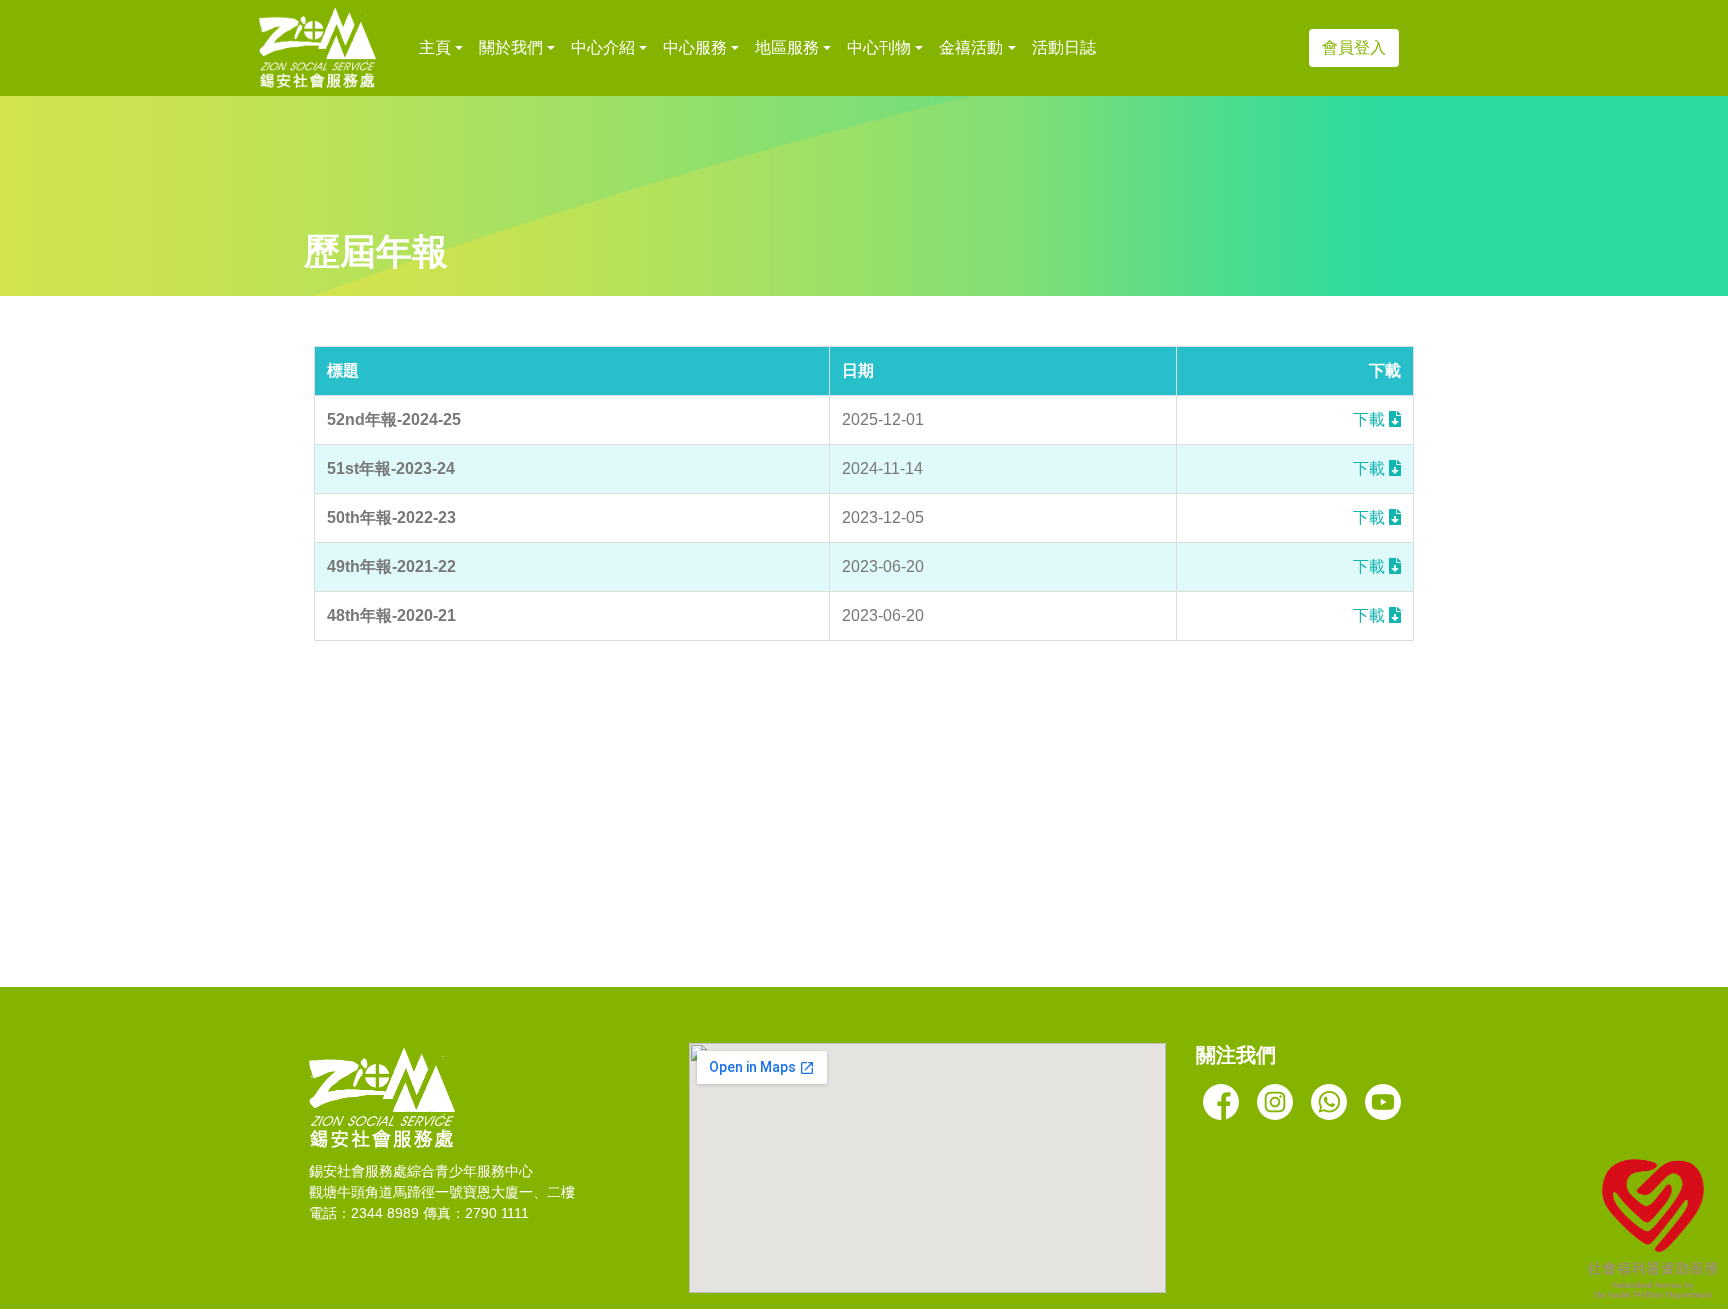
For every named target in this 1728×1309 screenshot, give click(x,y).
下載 (1371, 419)
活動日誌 (1064, 47)
